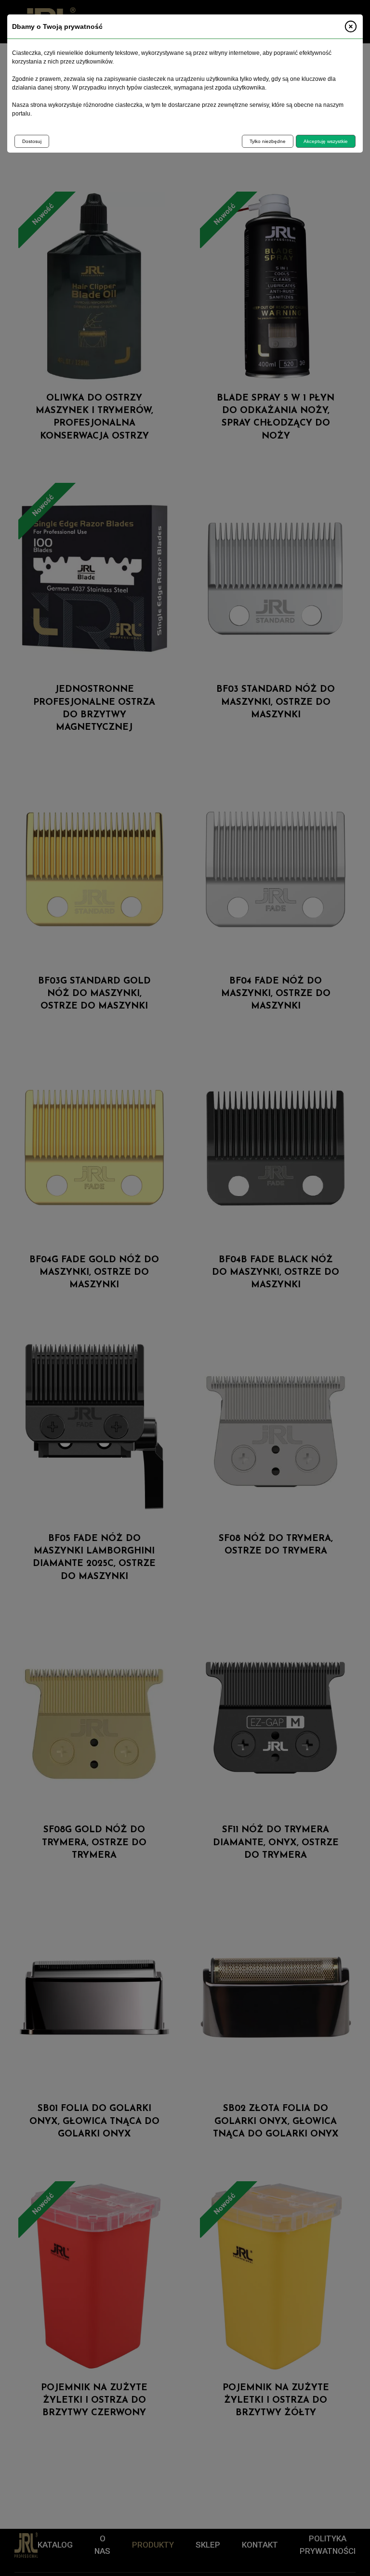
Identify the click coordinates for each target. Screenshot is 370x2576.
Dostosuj (32, 141)
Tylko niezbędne (268, 141)
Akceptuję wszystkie (326, 141)
